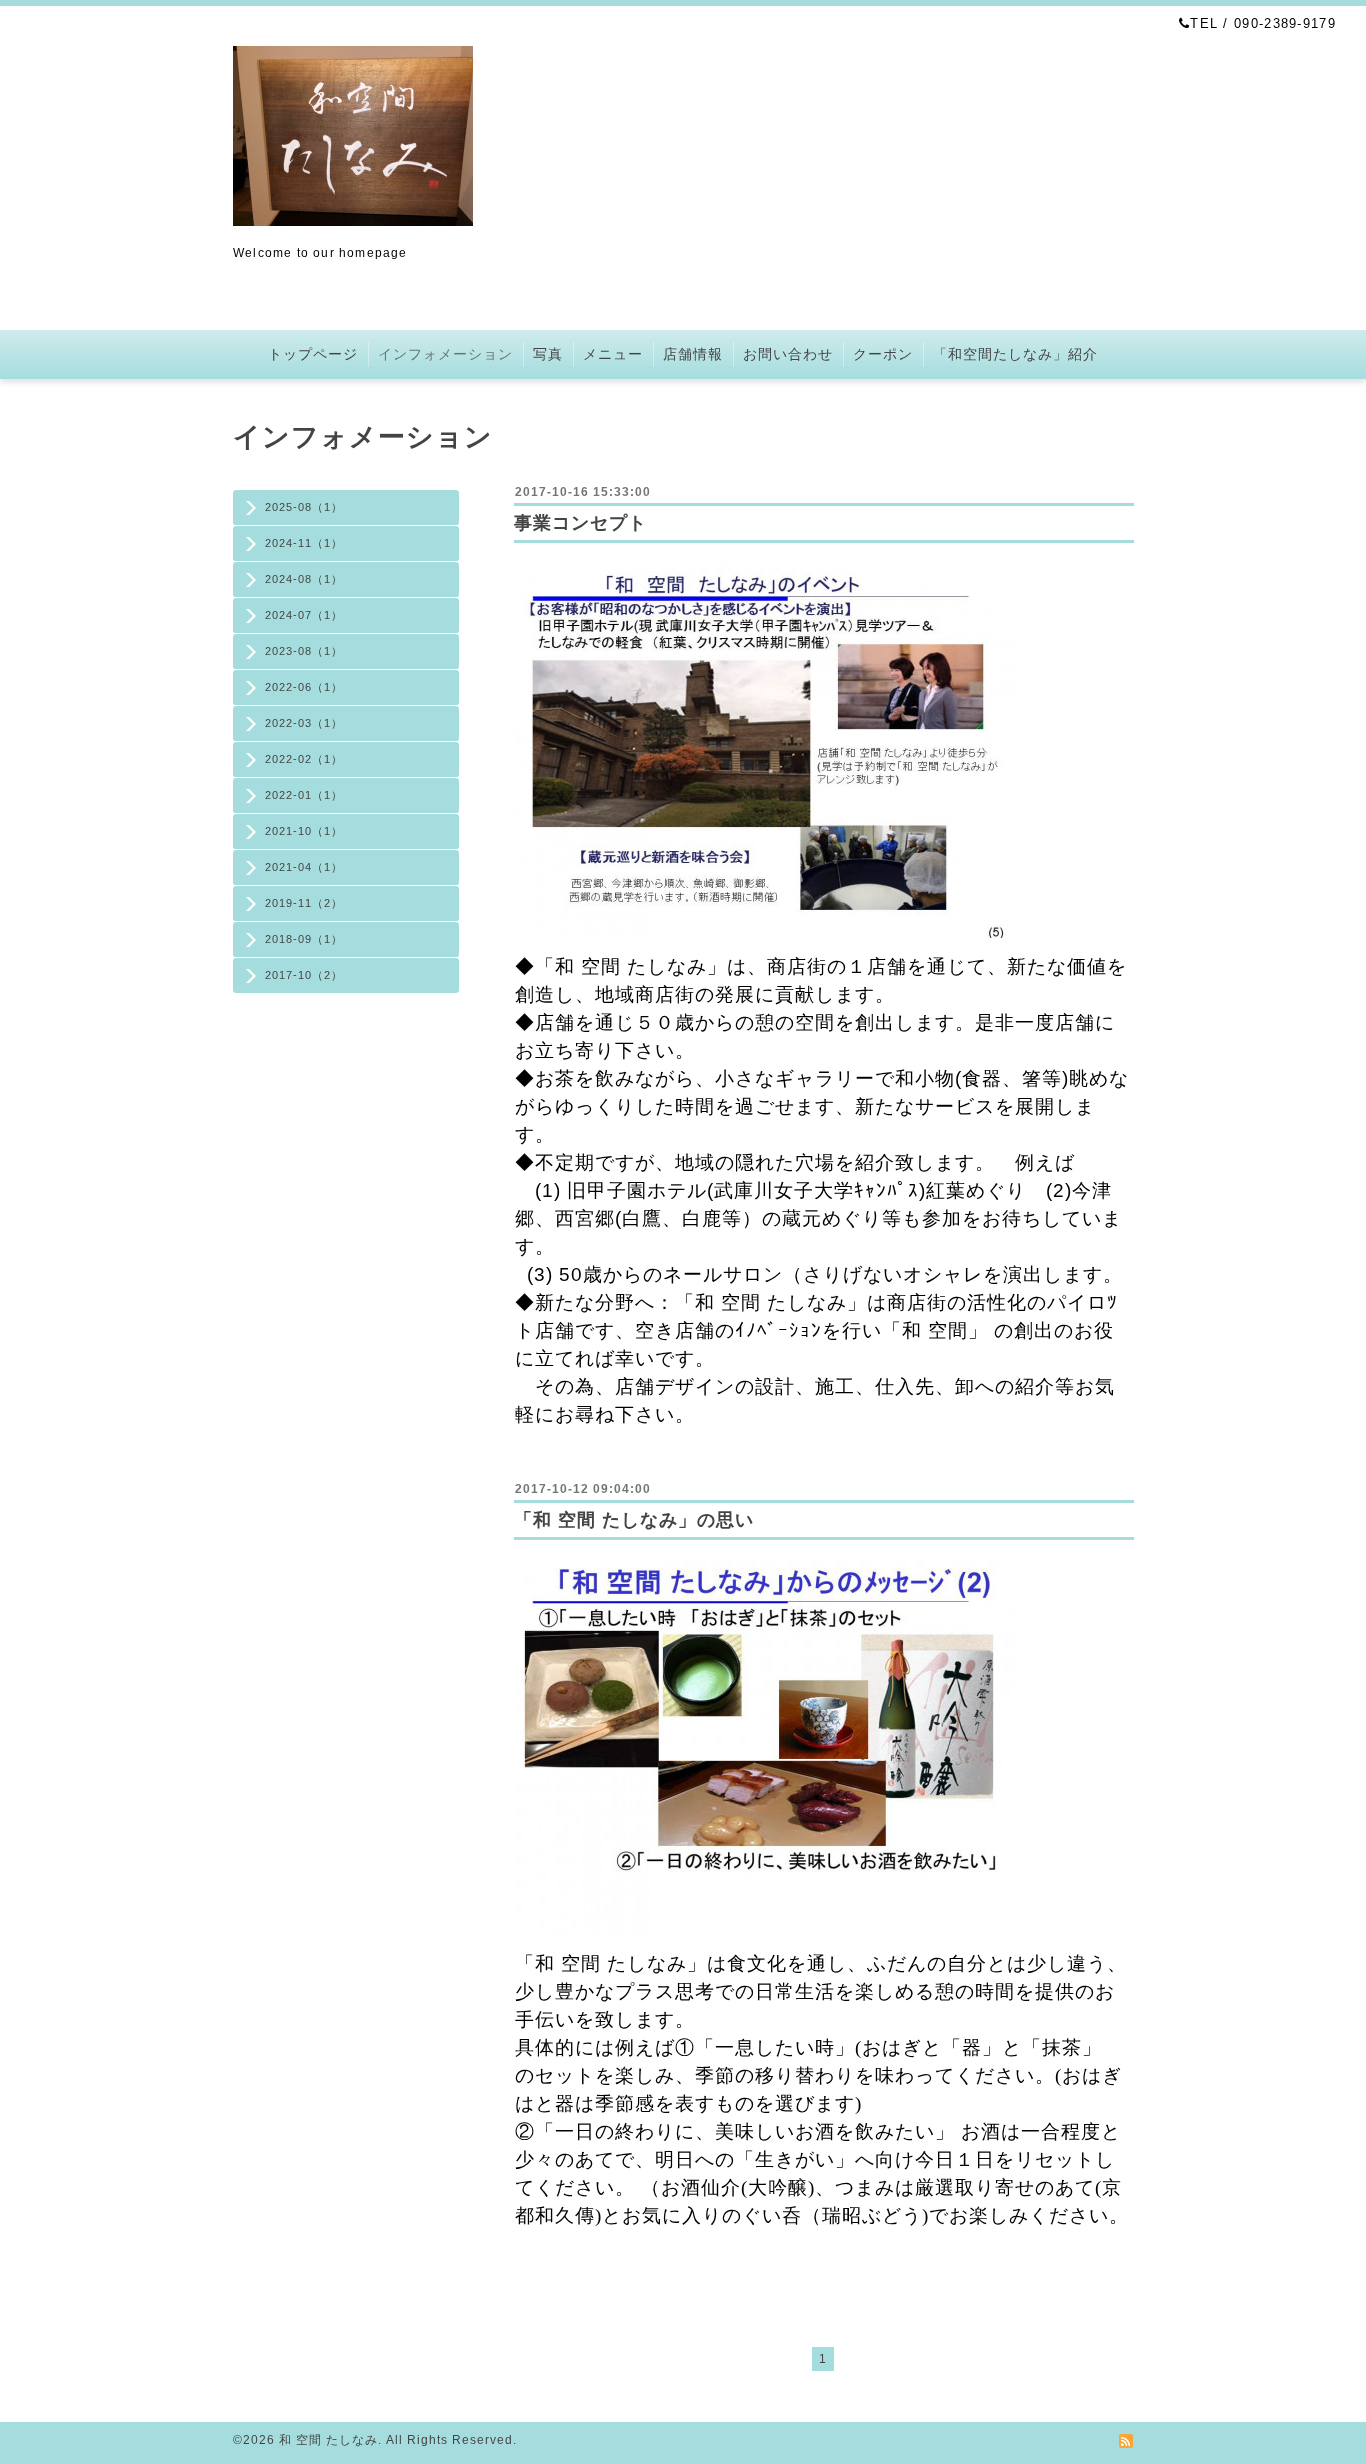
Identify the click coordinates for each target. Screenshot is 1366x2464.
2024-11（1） (304, 543)
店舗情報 (693, 354)
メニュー (613, 354)
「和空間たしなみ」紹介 (1015, 354)
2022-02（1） (304, 759)
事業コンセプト (580, 523)
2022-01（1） (304, 795)
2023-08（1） (304, 651)
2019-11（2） (304, 903)
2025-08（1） (304, 507)
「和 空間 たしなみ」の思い (634, 1520)
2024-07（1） (304, 615)
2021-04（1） (304, 867)
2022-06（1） (304, 687)
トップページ (313, 354)
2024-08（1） (304, 579)
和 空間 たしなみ (328, 2440)
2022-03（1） (304, 723)
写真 (548, 354)
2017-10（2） (304, 975)
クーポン (883, 354)
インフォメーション (445, 354)
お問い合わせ (788, 354)
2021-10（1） (304, 831)
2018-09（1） (304, 939)
